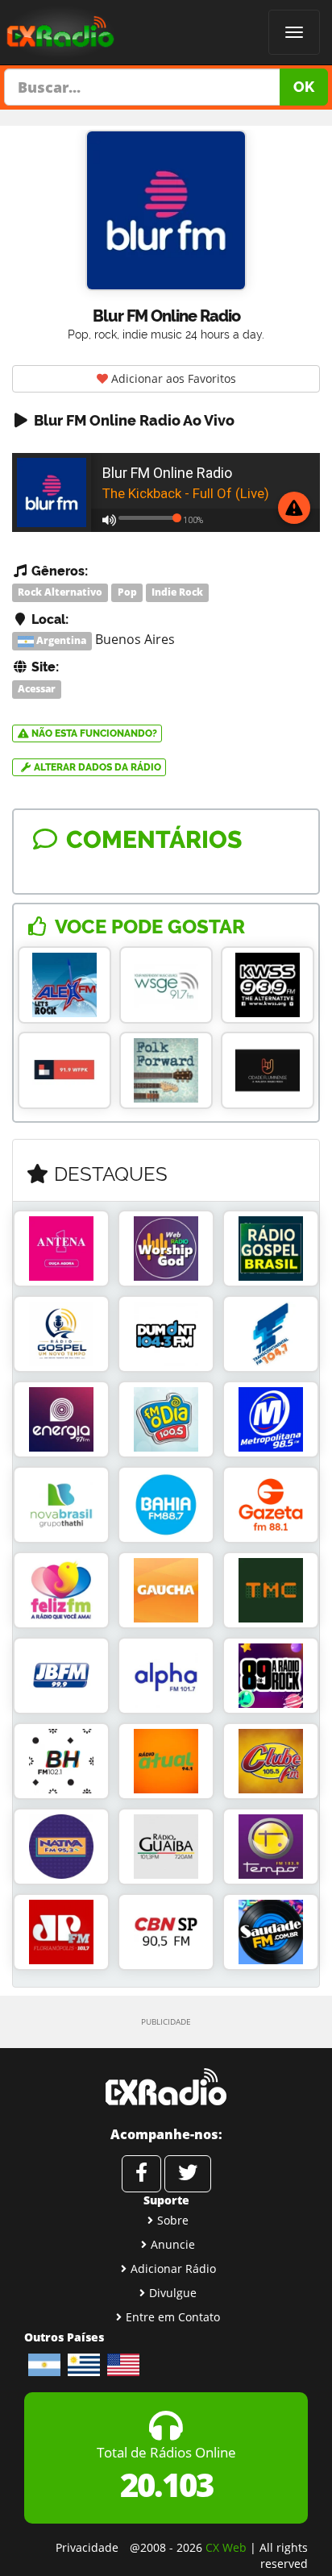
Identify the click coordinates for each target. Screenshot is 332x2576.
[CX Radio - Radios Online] (166, 2087)
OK (304, 87)
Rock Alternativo (60, 593)
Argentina (60, 640)
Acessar (37, 689)
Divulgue (173, 2293)
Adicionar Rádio (173, 2269)
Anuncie (173, 2244)
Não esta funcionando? (93, 733)
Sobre (173, 2220)
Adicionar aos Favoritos (172, 378)
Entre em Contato (173, 2317)
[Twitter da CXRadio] (188, 2174)
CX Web (226, 2547)
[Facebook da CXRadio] (141, 2174)
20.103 (166, 2485)
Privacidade (87, 2547)
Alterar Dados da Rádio (96, 767)
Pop (127, 593)
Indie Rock (177, 593)
